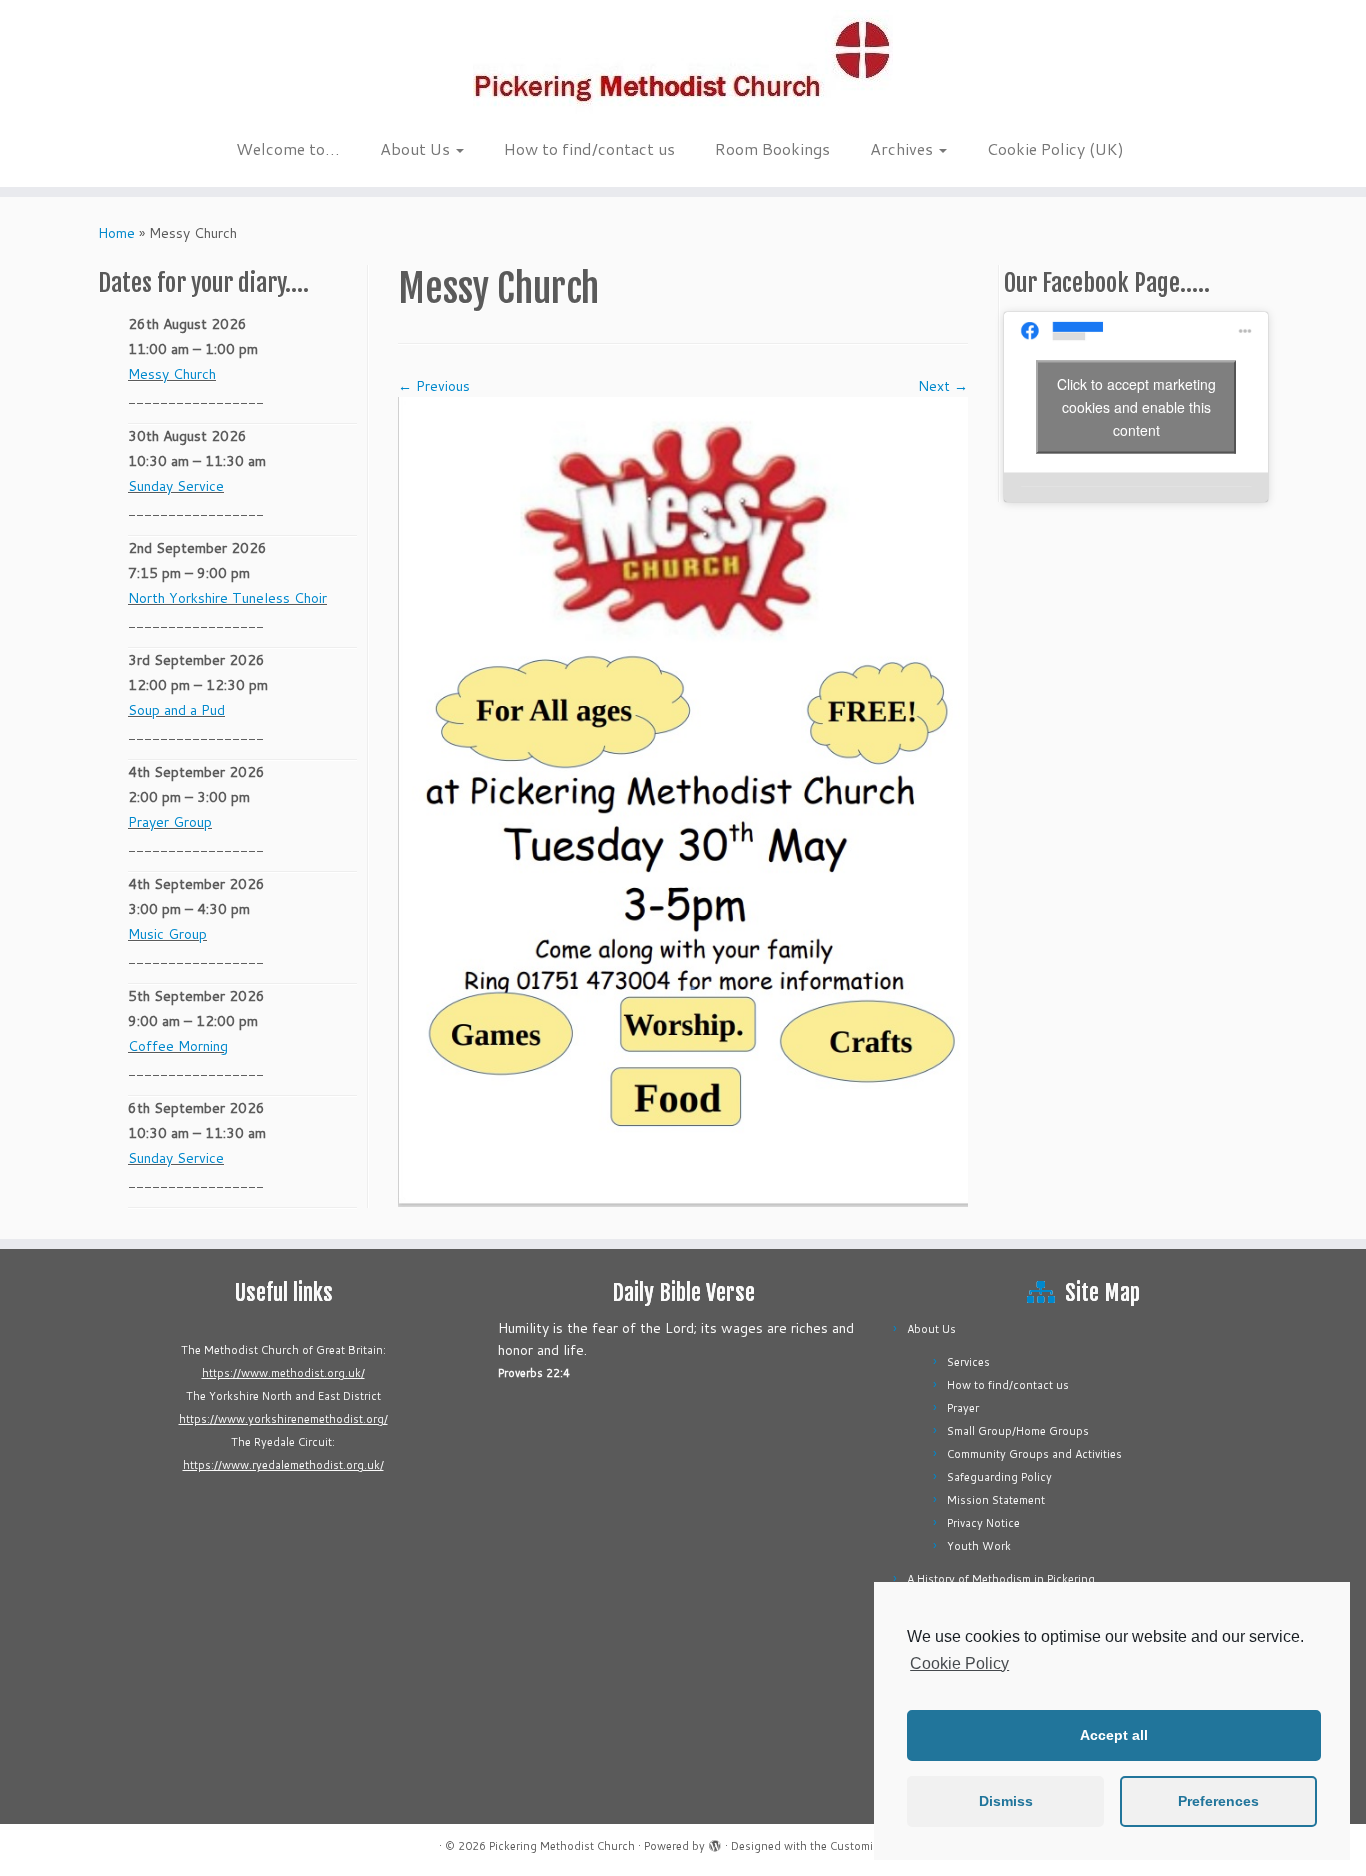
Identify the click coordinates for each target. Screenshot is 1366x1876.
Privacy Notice (983, 1523)
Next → (943, 386)
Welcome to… (288, 148)
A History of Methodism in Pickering (1001, 1579)
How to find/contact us (589, 148)
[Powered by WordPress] (715, 1842)
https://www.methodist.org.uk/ (283, 1373)
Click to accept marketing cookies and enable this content (1136, 406)
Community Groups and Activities (1034, 1454)
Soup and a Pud (176, 710)
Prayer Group (170, 822)
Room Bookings (772, 148)
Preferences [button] (1218, 1801)
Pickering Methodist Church (562, 1846)
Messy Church (172, 374)
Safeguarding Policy (999, 1477)
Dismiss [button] (1006, 1801)
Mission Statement (996, 1500)
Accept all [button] (1114, 1735)
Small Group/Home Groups (1018, 1431)
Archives (903, 148)
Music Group (167, 934)
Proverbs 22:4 (534, 1373)
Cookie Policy (959, 1663)
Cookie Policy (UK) (1055, 148)
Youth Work (979, 1546)
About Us (417, 148)
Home (116, 233)
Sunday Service (176, 486)
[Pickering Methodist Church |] (683, 64)
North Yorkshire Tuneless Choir (227, 598)
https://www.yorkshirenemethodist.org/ (283, 1419)
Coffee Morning (178, 1046)
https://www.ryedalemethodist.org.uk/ (283, 1465)
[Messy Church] (683, 800)
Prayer (963, 1408)
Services (968, 1362)
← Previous (434, 386)
